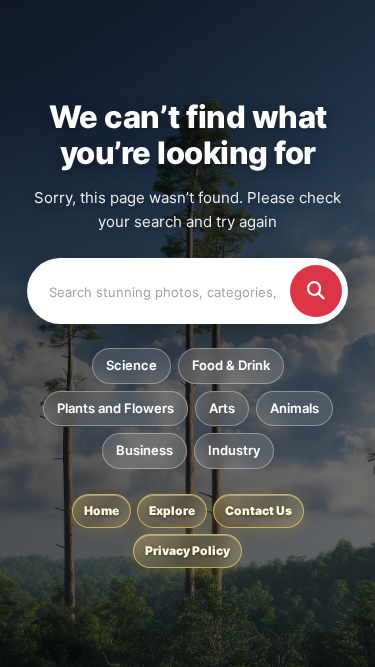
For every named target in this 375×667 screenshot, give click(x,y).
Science (131, 365)
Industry (234, 450)
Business (144, 450)
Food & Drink (231, 365)
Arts (222, 408)
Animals (294, 408)
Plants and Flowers (115, 408)
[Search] (316, 291)
